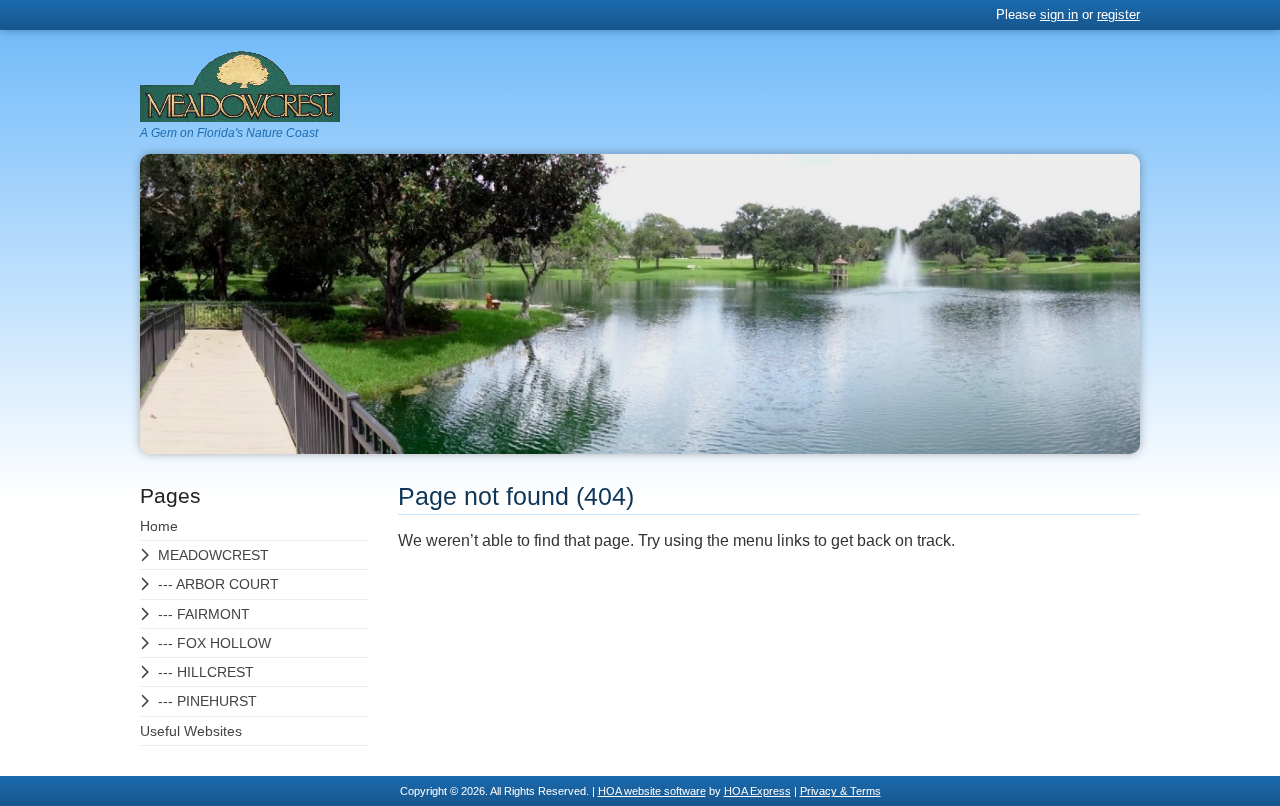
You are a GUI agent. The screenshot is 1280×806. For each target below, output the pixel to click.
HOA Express (757, 791)
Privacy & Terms (840, 791)
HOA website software (652, 791)
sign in (1059, 14)
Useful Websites (191, 731)
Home (159, 526)
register (1118, 14)
